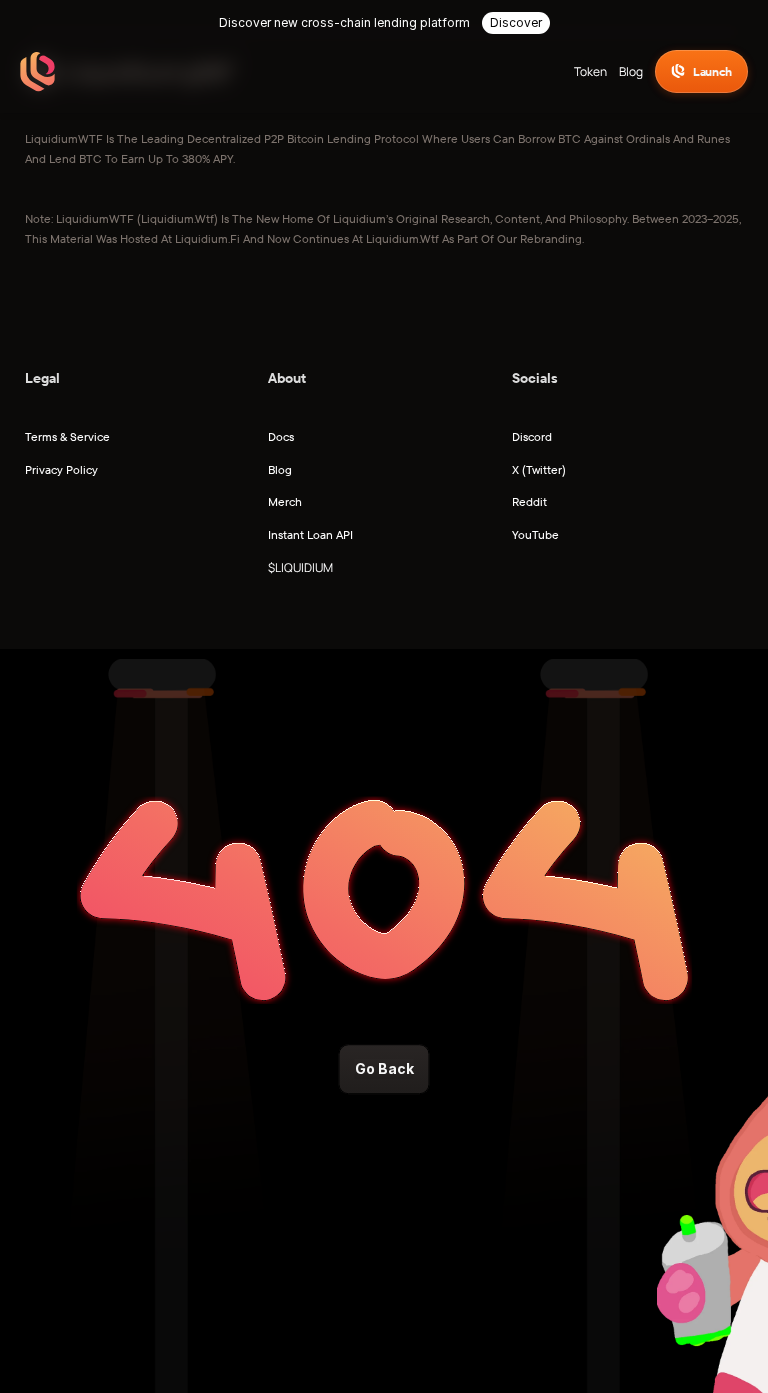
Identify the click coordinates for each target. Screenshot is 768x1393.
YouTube (535, 534)
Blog (631, 71)
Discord (532, 436)
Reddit (529, 501)
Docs (281, 436)
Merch (285, 501)
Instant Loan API (310, 534)
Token (590, 71)
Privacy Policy (61, 469)
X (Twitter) (539, 469)
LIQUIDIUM (304, 567)
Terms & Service (67, 436)
